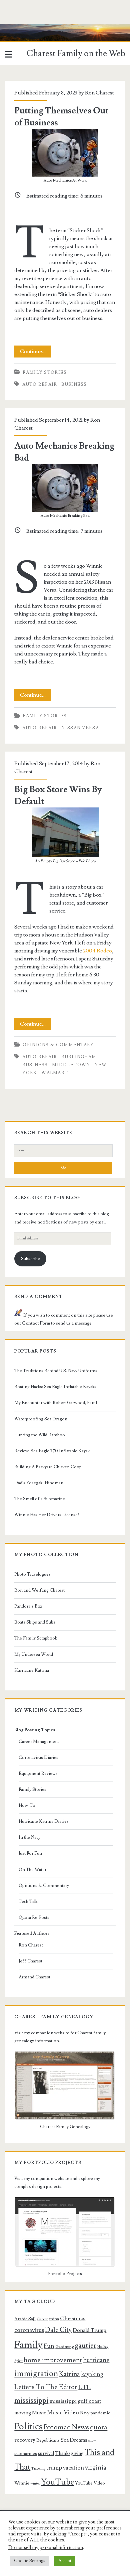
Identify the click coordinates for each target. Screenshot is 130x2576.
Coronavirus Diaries (38, 1758)
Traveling (38, 2469)
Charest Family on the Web (76, 54)
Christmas (73, 2319)
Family (28, 2345)
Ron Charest (99, 93)
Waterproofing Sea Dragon (41, 1419)
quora (99, 2427)
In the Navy (29, 1837)
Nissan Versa (80, 728)
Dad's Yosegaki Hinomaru (39, 1483)
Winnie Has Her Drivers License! (47, 1515)
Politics (28, 2427)
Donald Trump (89, 2330)
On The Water (32, 1870)
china (54, 2319)
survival (46, 2453)
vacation (73, 2468)
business (74, 384)
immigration (36, 2374)
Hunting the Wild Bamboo (40, 1435)
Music (39, 2413)
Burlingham (79, 1057)
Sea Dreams (74, 2440)
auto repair (40, 384)
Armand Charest (34, 1977)
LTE (84, 2387)
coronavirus (29, 2330)
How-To (27, 1805)
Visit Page (11, 28)
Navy (85, 2413)
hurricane (96, 2360)
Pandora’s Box (28, 1606)
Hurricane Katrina (32, 1670)
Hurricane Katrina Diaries (44, 1821)
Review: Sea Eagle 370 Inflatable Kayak (52, 1451)
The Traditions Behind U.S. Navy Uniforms (56, 1371)
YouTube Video (90, 2483)
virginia (96, 2468)
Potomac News (66, 2427)
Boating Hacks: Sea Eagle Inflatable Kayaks (55, 1387)
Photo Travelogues (32, 1574)
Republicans (48, 2440)
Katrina (69, 2374)
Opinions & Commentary (58, 1045)
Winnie (22, 2483)
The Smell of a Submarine (40, 1499)
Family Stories (45, 372)
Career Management (39, 1742)
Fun (49, 2346)
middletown (71, 1065)
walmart (55, 1073)
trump (54, 2468)
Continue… (35, 353)
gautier (85, 2346)
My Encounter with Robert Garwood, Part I (56, 1403)
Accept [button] (65, 2561)
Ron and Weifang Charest (39, 1590)
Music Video (63, 2413)
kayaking (92, 2374)
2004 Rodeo (97, 951)
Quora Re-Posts (34, 1918)
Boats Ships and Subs (35, 1622)
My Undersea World (34, 1654)
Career (42, 2319)
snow (92, 2441)
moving (23, 2413)
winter (35, 2484)
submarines (26, 2454)
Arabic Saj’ (25, 2319)
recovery (25, 2440)
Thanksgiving (69, 2453)
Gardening (64, 2347)
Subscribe (30, 1259)
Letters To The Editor (46, 2387)
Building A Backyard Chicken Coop (48, 1467)
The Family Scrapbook (36, 1638)
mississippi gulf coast (75, 2401)
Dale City (58, 2330)
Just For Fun (30, 1853)
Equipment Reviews (38, 1774)
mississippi (31, 2400)
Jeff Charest (30, 1961)
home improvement (53, 2360)
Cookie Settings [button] (30, 2561)
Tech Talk (28, 1902)
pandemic (100, 2413)
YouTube (57, 2482)
